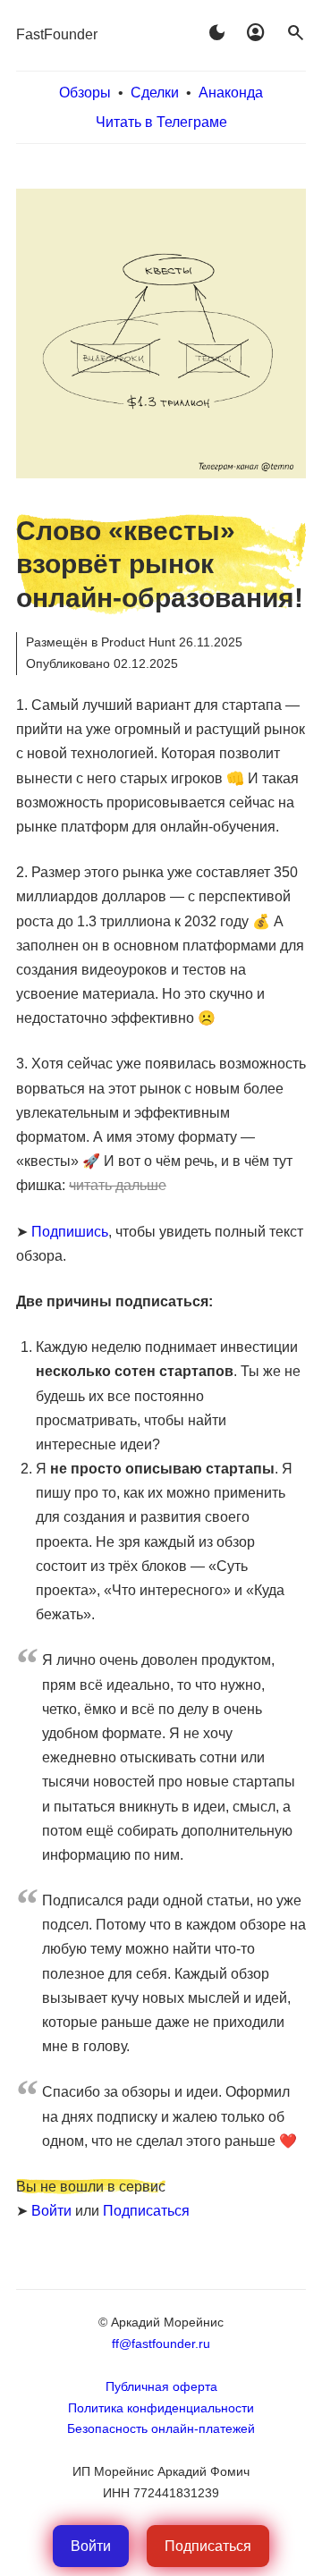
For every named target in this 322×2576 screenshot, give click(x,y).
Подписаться (146, 2211)
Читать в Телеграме (161, 122)
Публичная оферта (161, 2386)
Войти (51, 2211)
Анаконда (231, 93)
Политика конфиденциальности (161, 2408)
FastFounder (57, 34)
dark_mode (216, 33)
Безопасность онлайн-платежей (161, 2428)
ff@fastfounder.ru (161, 2344)
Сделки (155, 93)
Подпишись (70, 1232)
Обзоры (85, 93)
